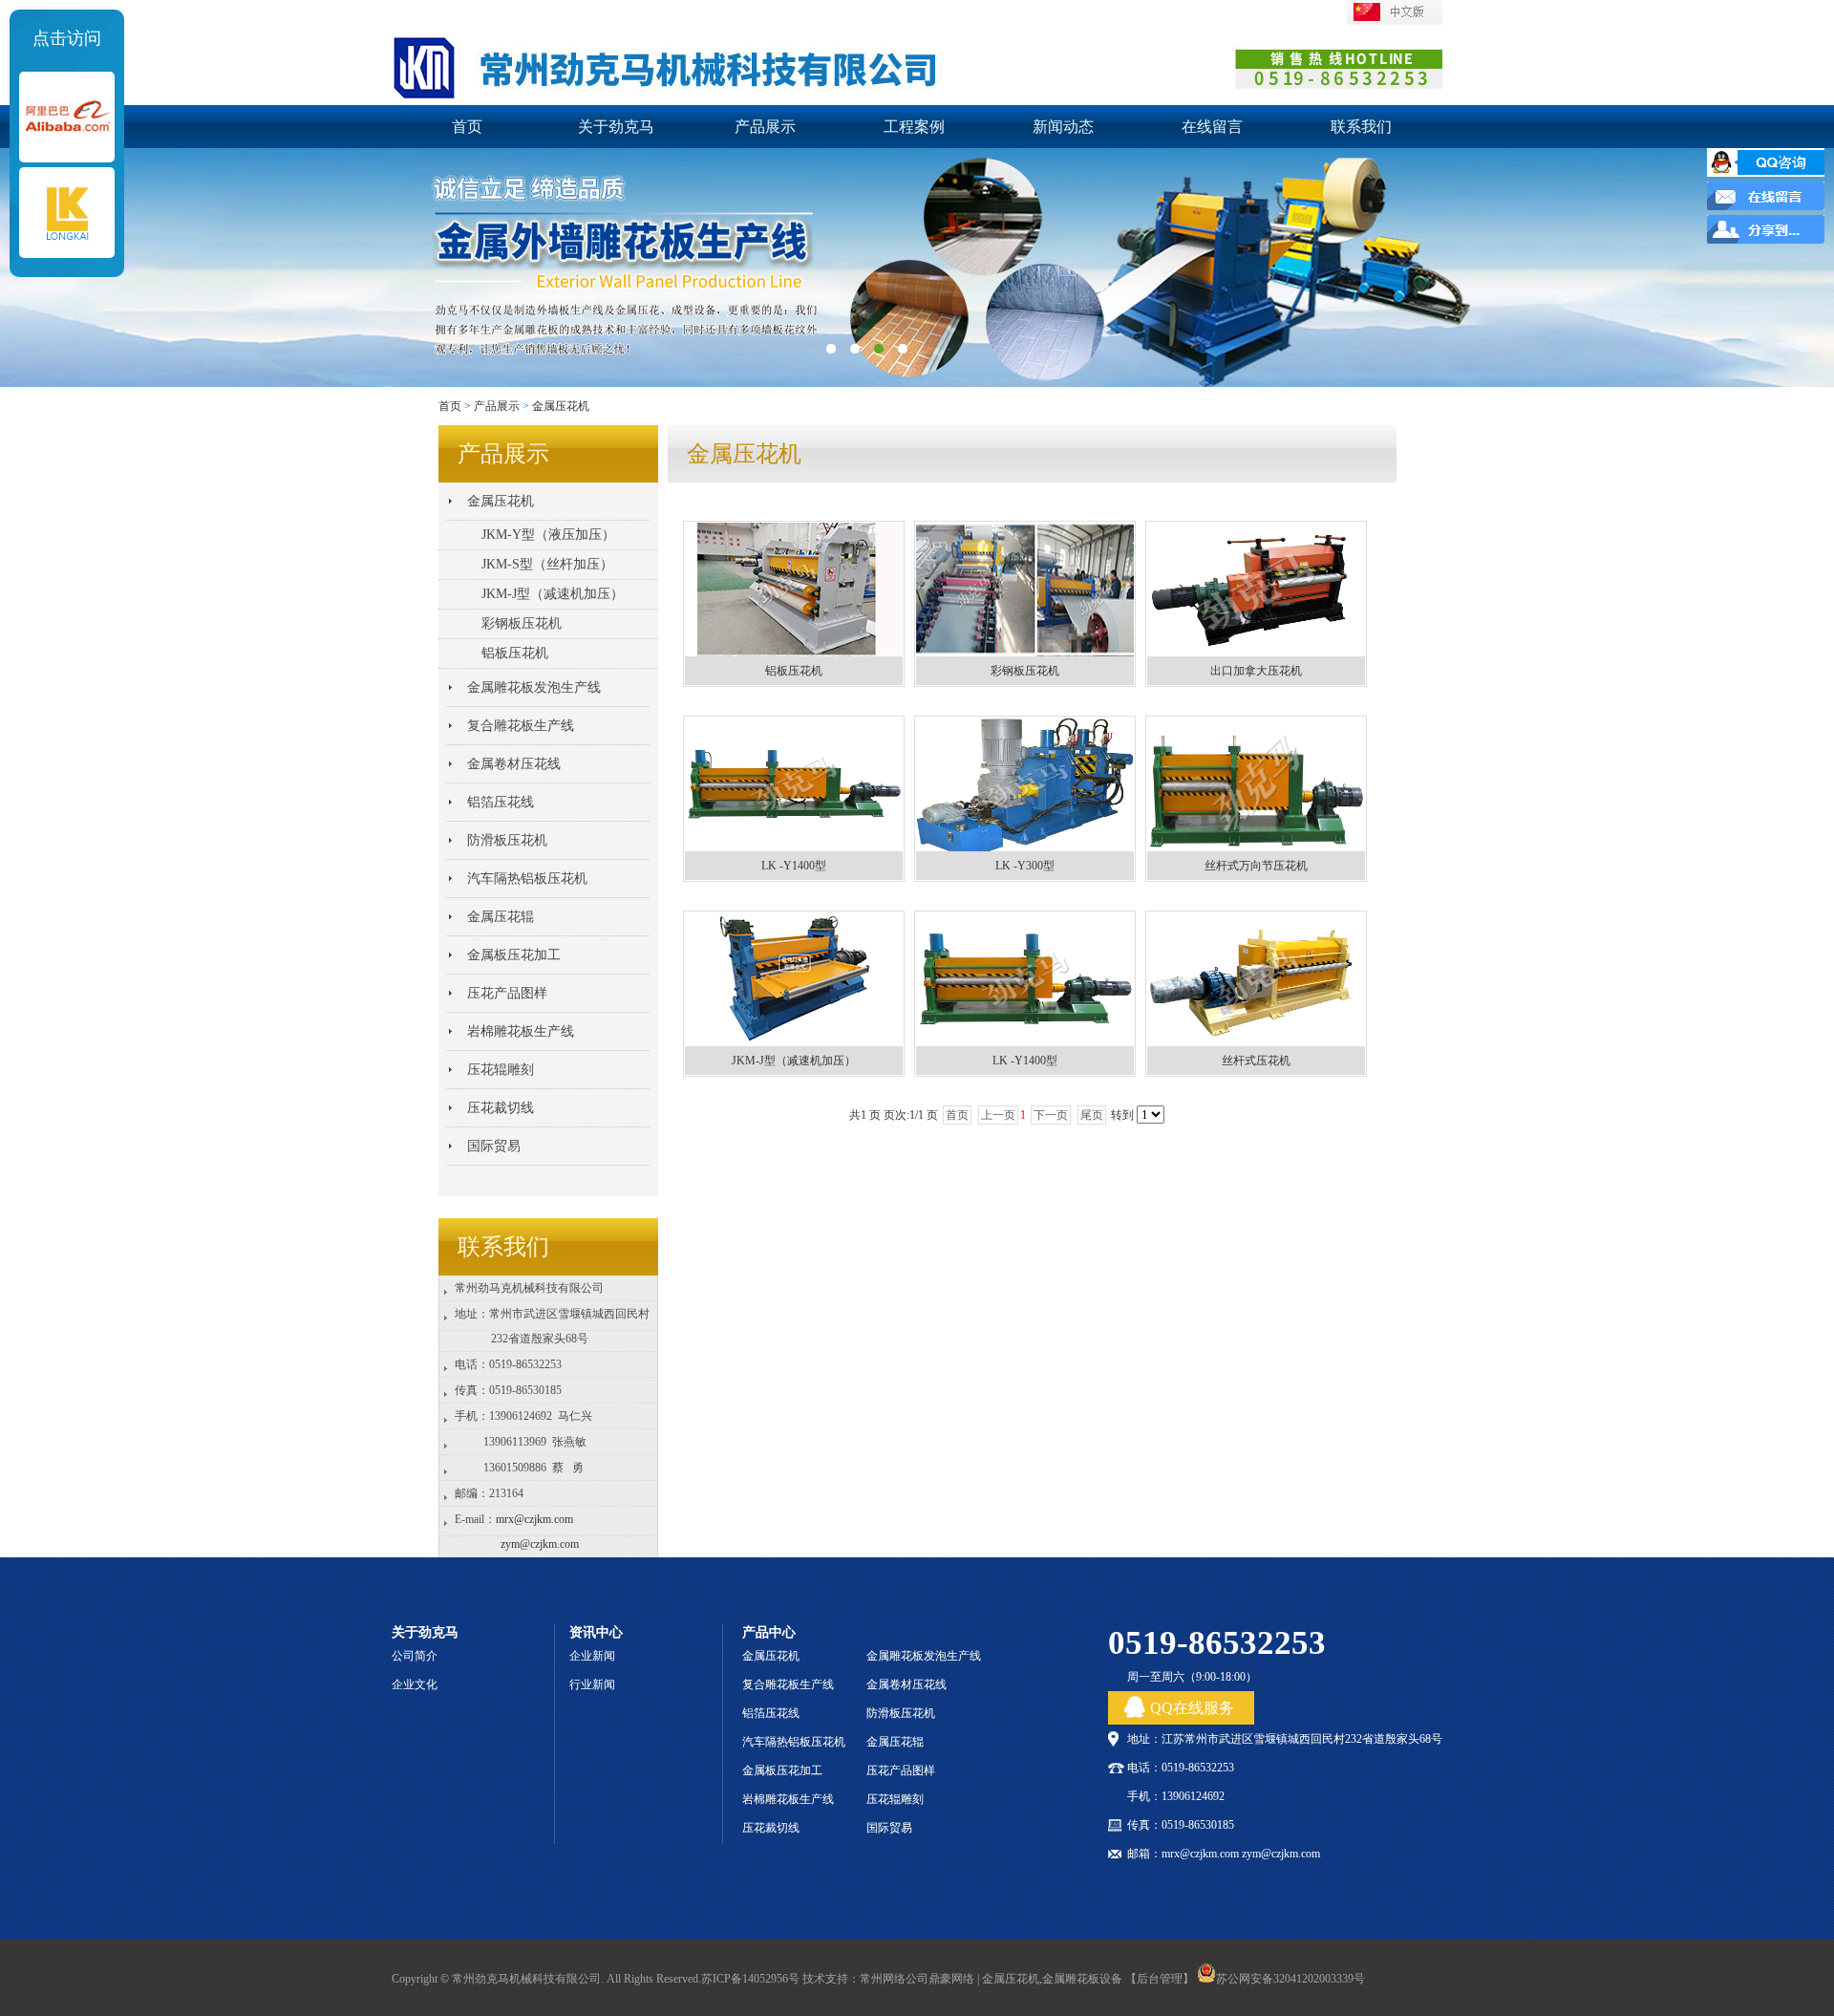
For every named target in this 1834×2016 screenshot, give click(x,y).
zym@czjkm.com (540, 1544)
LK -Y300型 (1025, 866)
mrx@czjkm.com (534, 1519)
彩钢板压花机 (1025, 671)
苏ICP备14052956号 (750, 1979)
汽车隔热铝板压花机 (527, 879)
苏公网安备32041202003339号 (1290, 1979)
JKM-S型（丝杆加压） (547, 564)
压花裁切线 (501, 1108)
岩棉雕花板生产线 (521, 1031)
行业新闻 (592, 1684)
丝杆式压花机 (1256, 1061)
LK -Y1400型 (794, 866)
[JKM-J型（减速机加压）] (794, 1042)
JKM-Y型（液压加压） (548, 535)
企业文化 (415, 1684)
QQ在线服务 (1192, 1708)
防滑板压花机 (507, 840)
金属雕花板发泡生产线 (534, 687)
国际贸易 (494, 1146)
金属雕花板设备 (1082, 1979)
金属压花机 (561, 406)
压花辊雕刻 (501, 1070)
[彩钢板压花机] (1025, 652)
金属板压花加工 (514, 955)
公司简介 (415, 1656)
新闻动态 (1063, 127)
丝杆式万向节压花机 (1256, 866)
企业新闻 (592, 1656)
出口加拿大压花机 (1256, 671)
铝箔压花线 (501, 802)
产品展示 (765, 127)
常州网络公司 (894, 1979)
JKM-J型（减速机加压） (794, 1061)
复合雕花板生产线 (521, 726)
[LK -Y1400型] (794, 847)
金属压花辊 (501, 917)
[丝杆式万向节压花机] (1256, 847)
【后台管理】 (1160, 1979)
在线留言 (1212, 127)
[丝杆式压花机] (1256, 1042)
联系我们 (1361, 127)
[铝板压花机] (794, 652)
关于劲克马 (616, 127)
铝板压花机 (794, 671)
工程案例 (914, 127)
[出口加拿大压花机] (1256, 652)
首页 (467, 127)
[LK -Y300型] (1025, 847)
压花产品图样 (507, 993)
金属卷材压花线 (514, 764)
